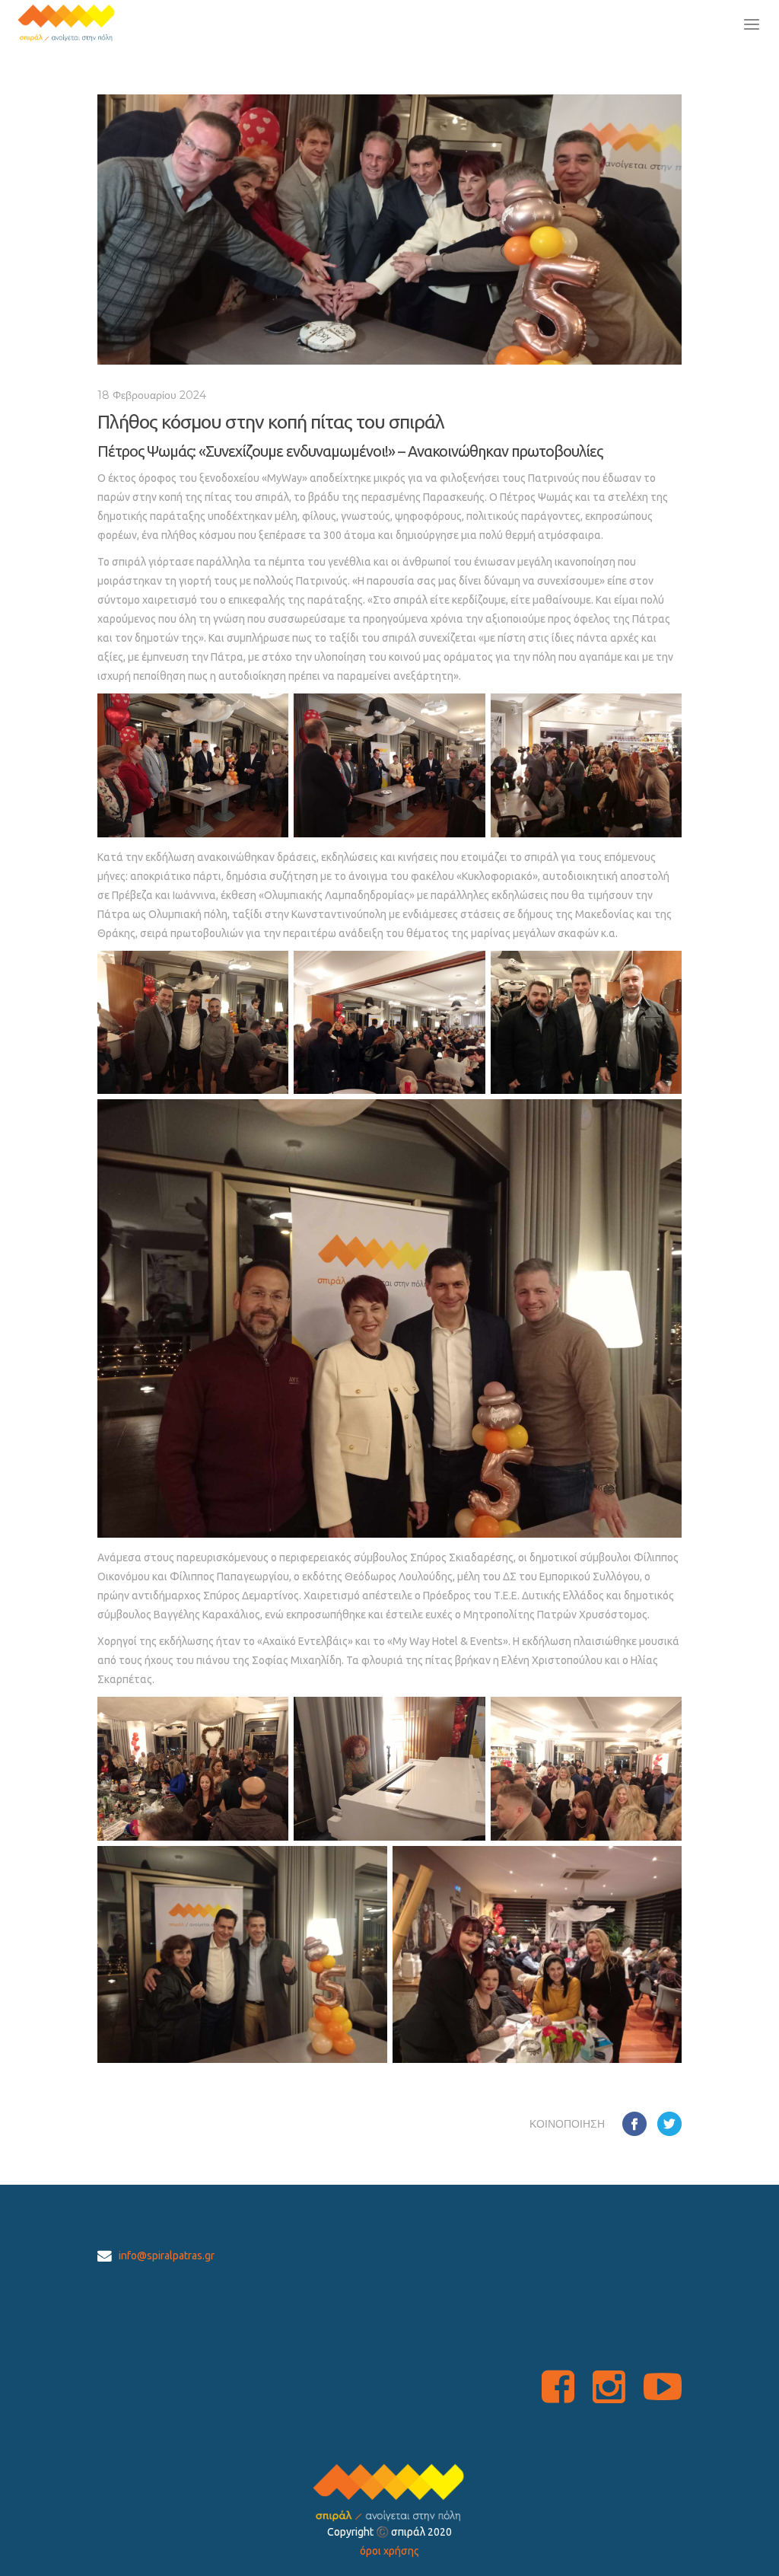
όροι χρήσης (389, 2551)
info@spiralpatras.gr (167, 2256)
